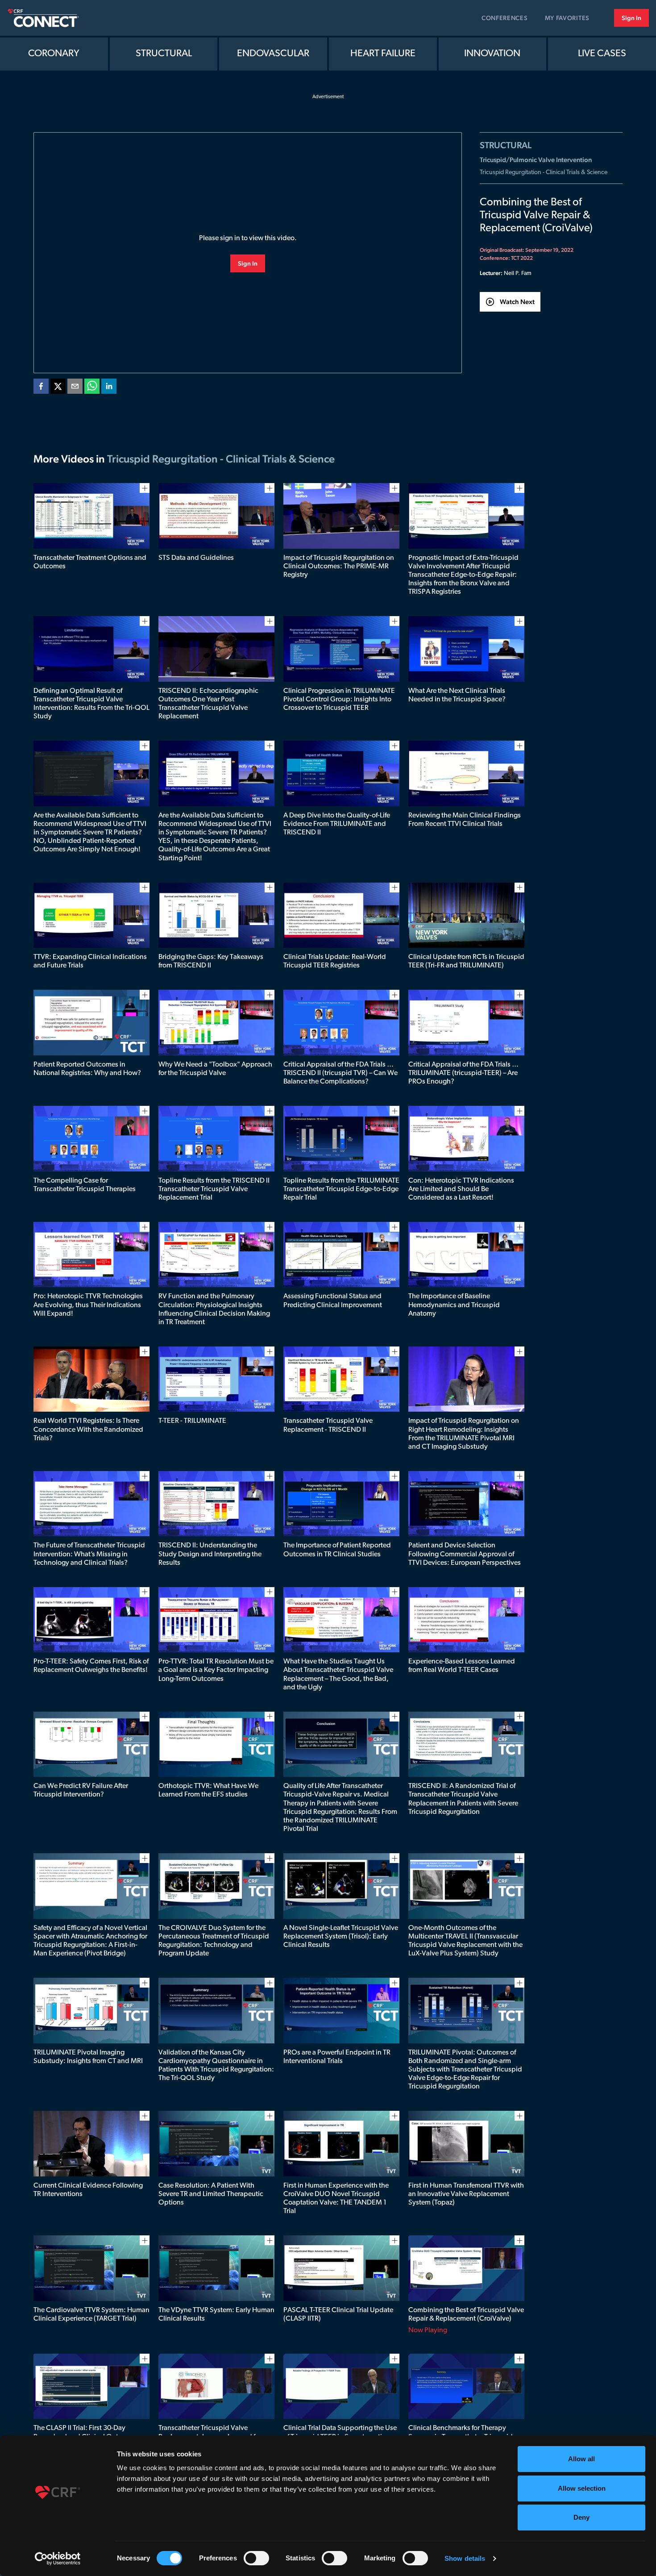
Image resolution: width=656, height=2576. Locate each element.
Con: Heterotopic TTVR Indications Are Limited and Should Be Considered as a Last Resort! (461, 1189)
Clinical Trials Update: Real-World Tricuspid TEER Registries (335, 961)
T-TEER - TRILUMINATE (192, 1421)
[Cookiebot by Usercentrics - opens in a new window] (58, 2559)
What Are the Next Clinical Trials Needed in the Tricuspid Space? (457, 695)
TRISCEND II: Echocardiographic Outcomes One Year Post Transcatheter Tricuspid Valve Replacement (208, 704)
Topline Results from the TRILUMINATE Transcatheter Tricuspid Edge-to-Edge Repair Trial (341, 1189)
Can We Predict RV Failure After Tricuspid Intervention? (81, 1790)
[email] (75, 388)
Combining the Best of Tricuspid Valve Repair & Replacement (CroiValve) (466, 2315)
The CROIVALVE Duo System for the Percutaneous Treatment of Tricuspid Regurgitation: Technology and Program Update (214, 1941)
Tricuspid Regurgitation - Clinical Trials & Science (544, 173)
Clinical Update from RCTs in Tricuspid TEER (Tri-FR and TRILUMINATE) (466, 961)
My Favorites (567, 18)
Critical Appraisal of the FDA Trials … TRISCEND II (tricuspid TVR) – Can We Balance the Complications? (340, 1073)
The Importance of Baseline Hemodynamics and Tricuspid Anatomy (454, 1305)
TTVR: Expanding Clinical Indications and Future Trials (90, 961)
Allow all (581, 2459)
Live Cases (602, 54)
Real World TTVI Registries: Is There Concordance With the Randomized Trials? (88, 1430)
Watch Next (517, 302)
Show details (465, 2558)
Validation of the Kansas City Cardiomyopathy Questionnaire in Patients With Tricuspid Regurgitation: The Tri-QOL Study (216, 2066)
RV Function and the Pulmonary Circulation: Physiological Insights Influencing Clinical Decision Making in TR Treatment (214, 1309)
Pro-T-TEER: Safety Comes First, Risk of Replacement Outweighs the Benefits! (91, 1666)
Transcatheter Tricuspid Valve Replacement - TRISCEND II (328, 1425)
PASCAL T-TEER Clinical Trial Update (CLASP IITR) (338, 2315)
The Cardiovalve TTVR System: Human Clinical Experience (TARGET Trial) (91, 2315)
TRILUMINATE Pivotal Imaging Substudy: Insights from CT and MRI (88, 2057)
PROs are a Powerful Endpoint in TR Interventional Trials (337, 2057)
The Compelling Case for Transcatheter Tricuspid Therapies (85, 1185)
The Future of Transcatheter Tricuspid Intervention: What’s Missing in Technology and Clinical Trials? (89, 1554)
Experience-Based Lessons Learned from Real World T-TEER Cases (462, 1666)
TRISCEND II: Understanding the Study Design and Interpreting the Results (210, 1554)
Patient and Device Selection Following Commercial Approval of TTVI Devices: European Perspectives (465, 1554)
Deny (581, 2517)
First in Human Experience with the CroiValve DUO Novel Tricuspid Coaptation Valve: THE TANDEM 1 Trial (336, 2199)
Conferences (505, 18)
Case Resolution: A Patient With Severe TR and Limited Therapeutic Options (211, 2194)
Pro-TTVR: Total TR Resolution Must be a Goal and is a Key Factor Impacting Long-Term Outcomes (216, 1670)
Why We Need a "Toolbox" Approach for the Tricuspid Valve (215, 1069)
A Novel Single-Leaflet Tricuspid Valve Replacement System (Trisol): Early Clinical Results (341, 1937)
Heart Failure (383, 54)
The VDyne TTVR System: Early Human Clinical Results (216, 2315)
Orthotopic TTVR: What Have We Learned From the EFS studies (208, 1790)
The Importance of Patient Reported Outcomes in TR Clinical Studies (337, 1550)
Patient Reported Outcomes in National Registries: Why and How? (87, 1069)
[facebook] (41, 388)
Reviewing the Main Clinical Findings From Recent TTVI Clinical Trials (465, 820)
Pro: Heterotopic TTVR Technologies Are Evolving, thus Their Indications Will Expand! (88, 1305)
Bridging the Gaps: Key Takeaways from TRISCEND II (211, 961)
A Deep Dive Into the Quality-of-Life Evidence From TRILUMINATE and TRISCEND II (337, 824)
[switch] (256, 2558)
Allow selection (582, 2488)
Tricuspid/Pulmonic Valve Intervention (536, 160)
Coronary (54, 54)
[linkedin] (109, 388)
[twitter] (58, 388)
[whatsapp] (92, 388)
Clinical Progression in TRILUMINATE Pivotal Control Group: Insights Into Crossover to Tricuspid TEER (339, 700)
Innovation (492, 54)
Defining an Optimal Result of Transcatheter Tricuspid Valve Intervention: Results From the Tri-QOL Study (91, 704)
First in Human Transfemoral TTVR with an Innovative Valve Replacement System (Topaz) (466, 2194)
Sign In (631, 18)
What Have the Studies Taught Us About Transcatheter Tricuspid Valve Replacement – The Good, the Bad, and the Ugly (338, 1675)
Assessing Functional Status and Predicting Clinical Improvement (333, 1301)
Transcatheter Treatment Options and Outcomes (90, 562)
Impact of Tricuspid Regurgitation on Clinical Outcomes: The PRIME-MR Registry (339, 567)
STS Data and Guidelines (196, 558)
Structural (164, 54)
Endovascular (273, 54)
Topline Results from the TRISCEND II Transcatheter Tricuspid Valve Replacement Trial (214, 1189)
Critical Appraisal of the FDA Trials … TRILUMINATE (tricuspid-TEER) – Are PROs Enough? (463, 1073)
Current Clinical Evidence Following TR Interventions (88, 2190)
